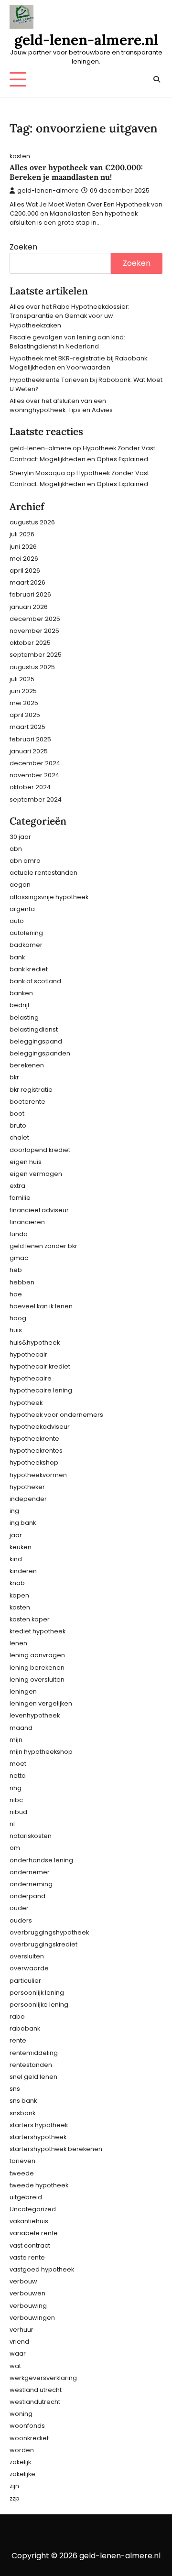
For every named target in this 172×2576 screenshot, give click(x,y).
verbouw (23, 2281)
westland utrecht (36, 2390)
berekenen (27, 1065)
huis (16, 1330)
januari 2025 (29, 751)
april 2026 (25, 571)
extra (17, 1186)
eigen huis (26, 1162)
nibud (18, 1812)
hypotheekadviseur (40, 1427)
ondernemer (30, 1872)
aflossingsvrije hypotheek (49, 897)
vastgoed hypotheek (42, 2269)
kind (16, 1559)
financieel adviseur (39, 1210)
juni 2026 (23, 547)
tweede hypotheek (39, 2185)
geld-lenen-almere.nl (86, 40)
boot (17, 1114)
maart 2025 (27, 727)
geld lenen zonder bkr (43, 1246)
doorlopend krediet (40, 1150)
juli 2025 (22, 679)
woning (21, 2414)
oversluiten (27, 1956)
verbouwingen (32, 2318)
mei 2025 (24, 703)
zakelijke (22, 2474)
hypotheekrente (34, 1439)
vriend (19, 2342)
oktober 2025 (30, 643)
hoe (16, 1294)
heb (16, 1270)
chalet (19, 1137)
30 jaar (20, 837)
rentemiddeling (34, 2053)
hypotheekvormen (38, 1475)
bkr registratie (31, 1090)
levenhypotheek (35, 1715)
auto (17, 921)
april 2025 (25, 715)
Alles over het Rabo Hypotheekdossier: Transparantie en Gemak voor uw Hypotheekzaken (70, 316)
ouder (19, 1908)
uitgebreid (26, 2197)
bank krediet (29, 969)
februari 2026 (30, 594)
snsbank (22, 2113)
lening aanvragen (37, 1655)
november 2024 (34, 775)
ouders (21, 1920)
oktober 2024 (30, 787)
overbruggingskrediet (43, 1944)
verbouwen (27, 2293)
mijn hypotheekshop (41, 1752)
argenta (22, 909)
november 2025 (34, 631)
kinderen (23, 1571)
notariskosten (31, 1836)
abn (16, 849)
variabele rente (34, 2233)
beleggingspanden (40, 1053)
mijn (16, 1740)
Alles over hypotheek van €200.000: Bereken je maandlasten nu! (76, 172)
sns (15, 2089)
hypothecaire (31, 1378)
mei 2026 (24, 559)
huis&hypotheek (35, 1342)
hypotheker (27, 1487)
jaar (16, 1535)
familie (20, 1198)
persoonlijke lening (39, 2005)
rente (18, 2040)
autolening (26, 933)
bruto (18, 1125)
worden (22, 2450)
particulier (25, 1981)
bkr (14, 1077)
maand (21, 1728)
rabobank (25, 2028)
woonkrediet (29, 2438)
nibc (16, 1800)
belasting (24, 1017)
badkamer (26, 945)
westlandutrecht (35, 2402)
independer (28, 1499)
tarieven (22, 2161)
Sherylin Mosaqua (37, 473)
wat (15, 2366)
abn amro (25, 861)
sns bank (23, 2101)
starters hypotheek (39, 2125)
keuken (21, 1547)
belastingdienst (34, 1029)
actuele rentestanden (43, 873)
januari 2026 (29, 607)
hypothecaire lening (41, 1390)
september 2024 (36, 799)
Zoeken (23, 247)
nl (12, 1824)
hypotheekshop (34, 1462)
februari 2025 (30, 739)
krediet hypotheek (38, 1631)
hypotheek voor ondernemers (56, 1415)
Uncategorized (33, 2209)
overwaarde (29, 1968)
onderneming (31, 1884)
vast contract (30, 2245)
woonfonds (27, 2426)
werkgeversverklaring (43, 2378)
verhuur (21, 2330)
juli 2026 (22, 534)
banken (21, 993)
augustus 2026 (32, 522)
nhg (16, 1788)
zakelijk (20, 2462)
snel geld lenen (33, 2077)
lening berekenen (37, 1668)
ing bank (23, 1523)
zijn (14, 2486)
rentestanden (31, 2065)
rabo (17, 2016)
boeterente (27, 1102)
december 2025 (35, 619)
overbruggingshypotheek (49, 1932)
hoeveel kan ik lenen (41, 1306)
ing (14, 1511)
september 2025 (36, 655)
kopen (19, 1595)
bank (17, 957)
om (15, 1848)
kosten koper (30, 1619)
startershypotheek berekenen (56, 2149)
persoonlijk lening (37, 1993)
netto (18, 1776)
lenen (18, 1643)
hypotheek (26, 1403)
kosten (20, 156)
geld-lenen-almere (48, 190)
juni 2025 (23, 691)
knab (17, 1583)
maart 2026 (27, 582)
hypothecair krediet (40, 1366)
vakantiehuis (29, 2221)
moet (18, 1764)
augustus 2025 (32, 667)
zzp (15, 2498)
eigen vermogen (36, 1174)
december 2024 (35, 763)
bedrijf (20, 1005)
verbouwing (28, 2306)
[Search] (156, 79)
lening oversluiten (37, 1679)
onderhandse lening (41, 1860)
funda (19, 1234)
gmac (19, 1258)
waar (18, 2353)
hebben (22, 1282)
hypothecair (28, 1354)
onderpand (27, 1896)
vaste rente (27, 2257)
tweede (22, 2173)
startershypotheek (38, 2137)
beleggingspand (36, 1041)
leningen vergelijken (41, 1703)
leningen (23, 1691)
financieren (27, 1222)
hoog (18, 1318)
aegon (20, 885)
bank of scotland (35, 981)
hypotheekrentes (36, 1451)
